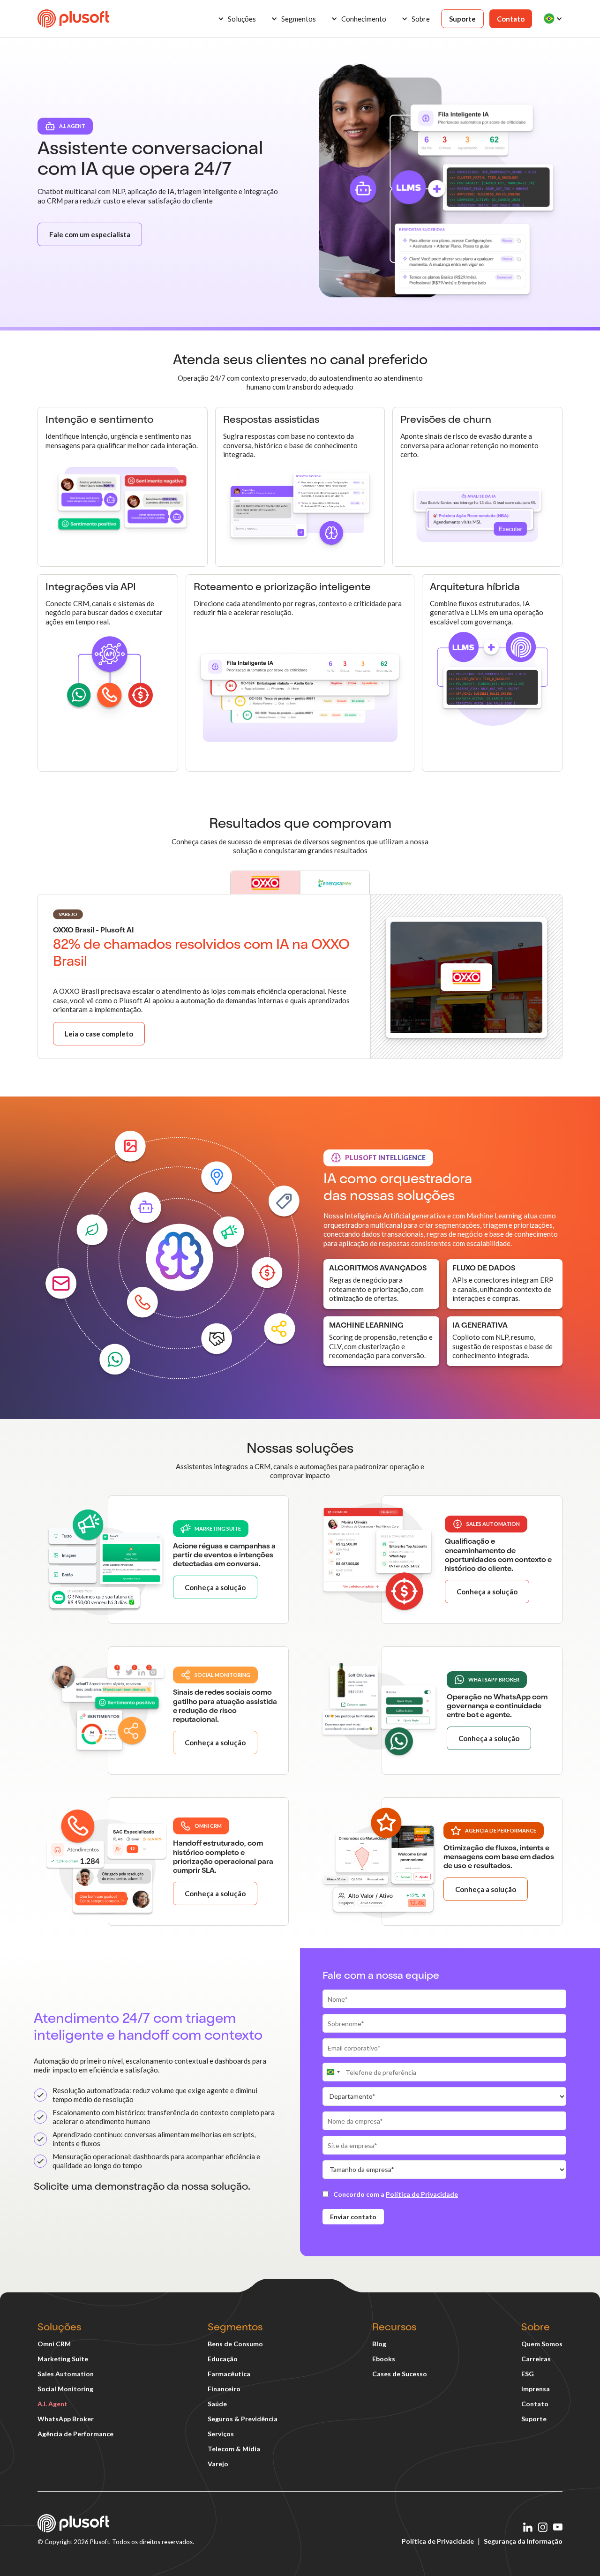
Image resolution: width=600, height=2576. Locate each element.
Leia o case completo (99, 1034)
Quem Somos (542, 2344)
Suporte (462, 19)
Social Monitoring (65, 2389)
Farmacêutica (229, 2374)
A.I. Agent (52, 2404)
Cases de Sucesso (400, 2374)
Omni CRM (54, 2344)
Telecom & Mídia (234, 2449)
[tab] (265, 882)
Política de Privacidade (438, 2541)
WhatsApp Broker (66, 2419)
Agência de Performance (75, 2434)
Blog (379, 2344)
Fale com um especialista (90, 234)
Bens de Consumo (235, 2344)
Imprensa (536, 2389)
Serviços (221, 2434)
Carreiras (536, 2359)
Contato (511, 19)
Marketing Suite (63, 2359)
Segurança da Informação (523, 2541)
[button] (237, 19)
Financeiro (224, 2389)
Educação (223, 2359)
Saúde (217, 2404)
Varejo (218, 2464)
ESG (528, 2374)
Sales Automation (66, 2374)
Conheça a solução (215, 1587)
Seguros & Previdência (243, 2419)
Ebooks (384, 2359)
